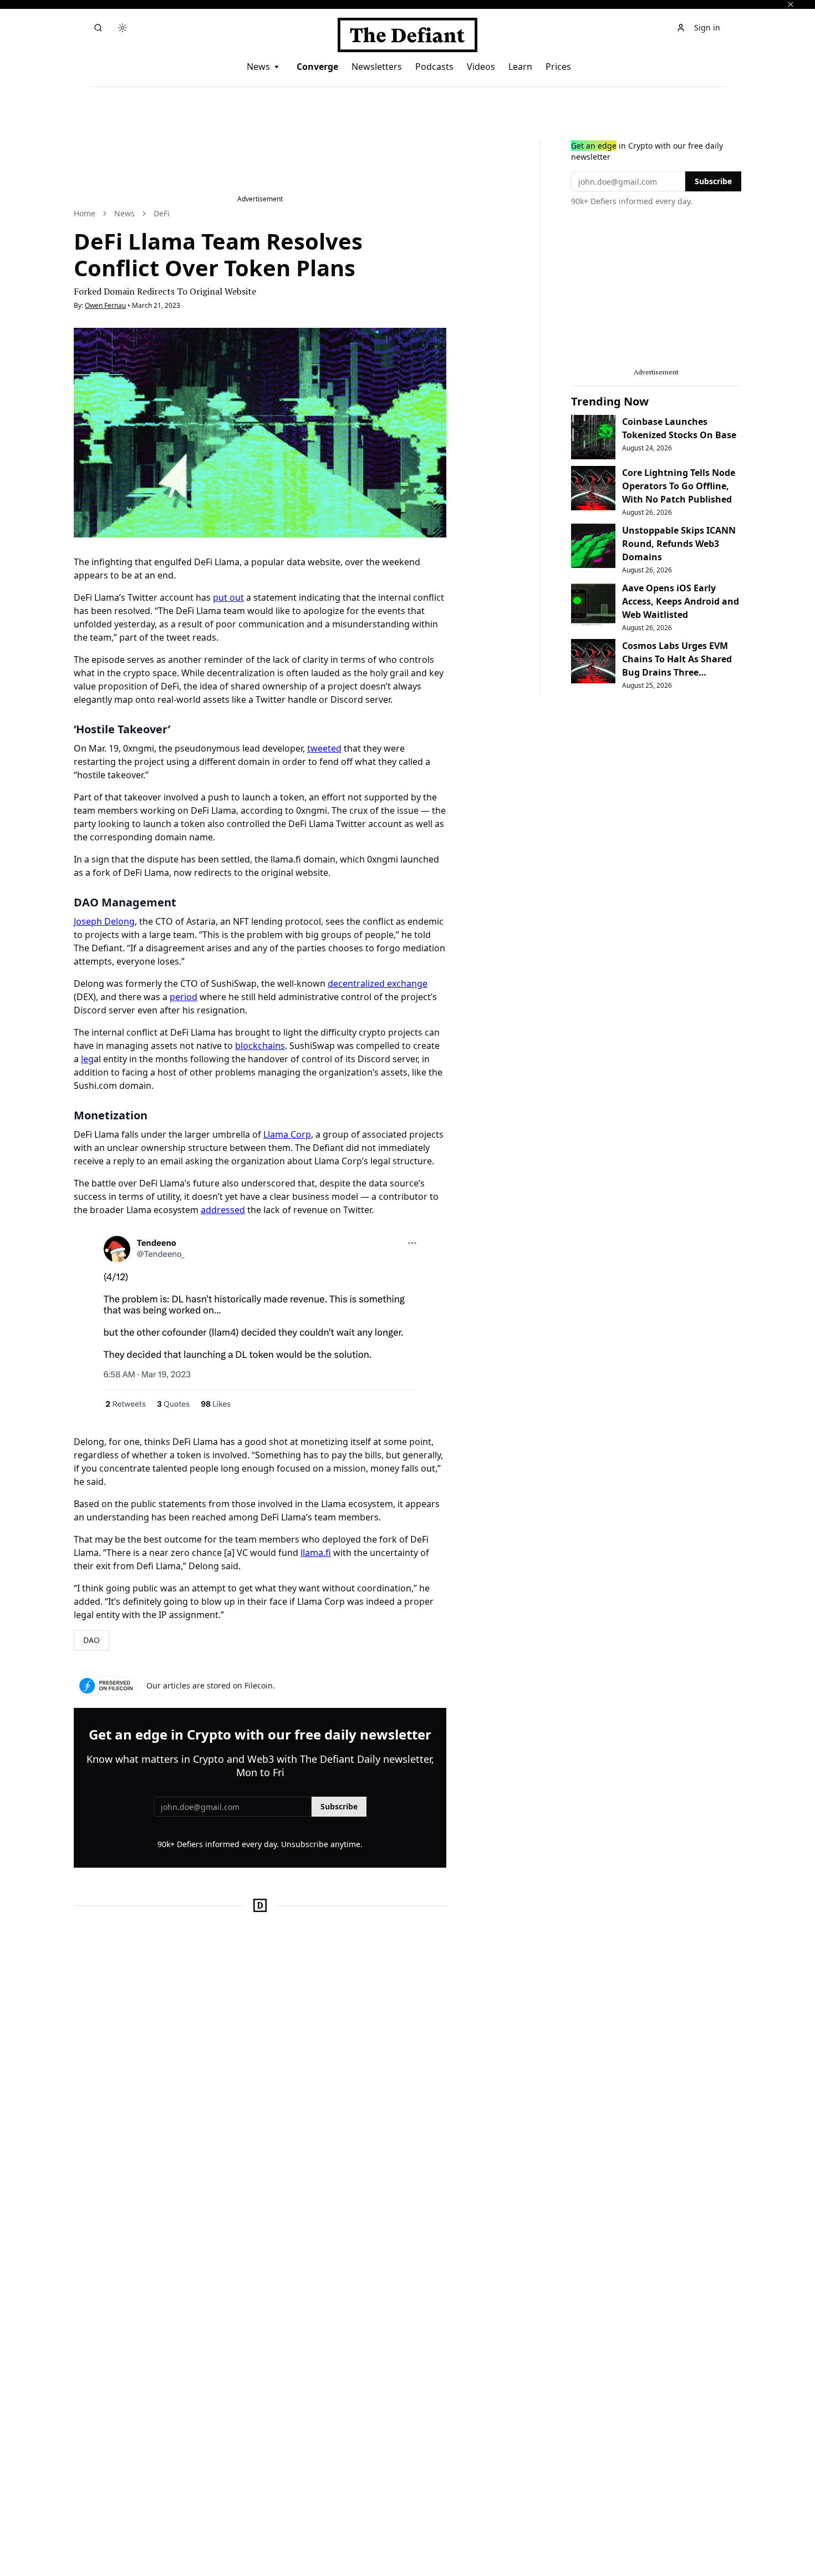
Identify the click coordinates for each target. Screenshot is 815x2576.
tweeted (324, 748)
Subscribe (339, 1806)
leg (87, 1059)
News (258, 67)
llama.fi (316, 1553)
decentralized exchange (378, 983)
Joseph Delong (104, 921)
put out (228, 597)
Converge (317, 67)
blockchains (260, 1046)
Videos (481, 67)
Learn (520, 67)
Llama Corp (287, 1134)
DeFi (162, 213)
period (184, 997)
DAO (91, 1640)
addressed (223, 1210)
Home (85, 213)
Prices (558, 67)
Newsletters (377, 67)
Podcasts (434, 67)
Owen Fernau (105, 305)
